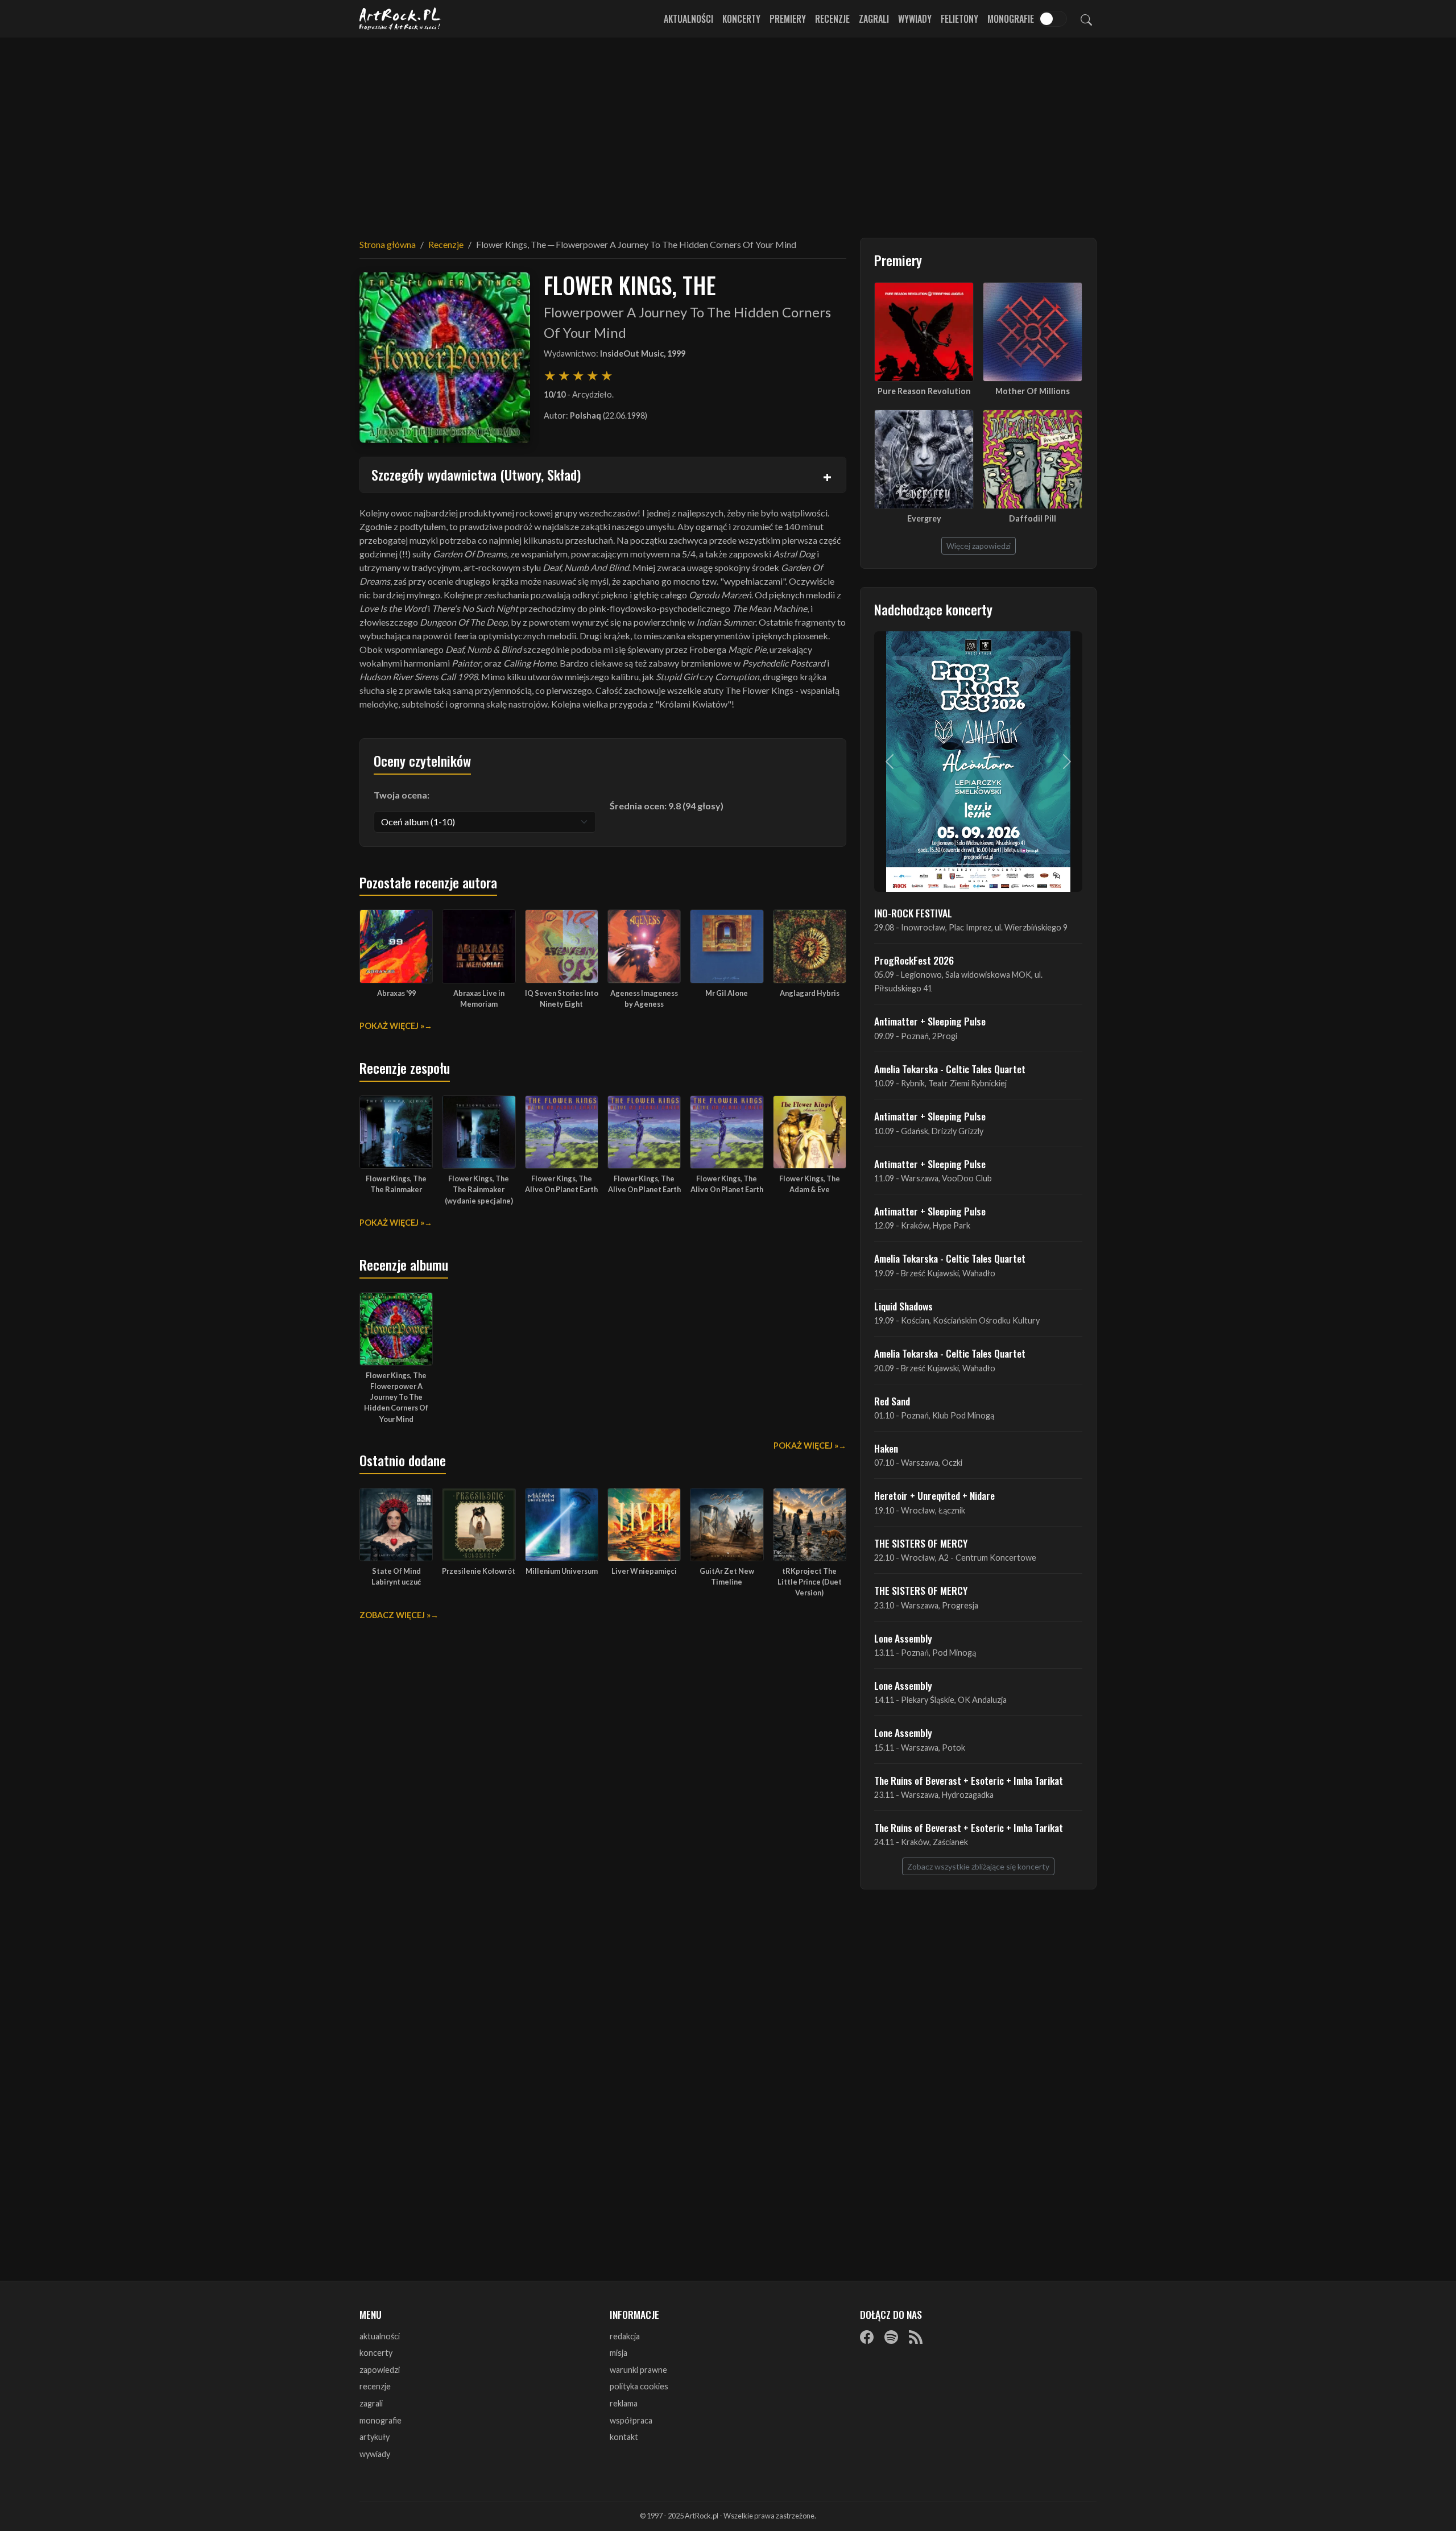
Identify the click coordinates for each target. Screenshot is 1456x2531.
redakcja (625, 2336)
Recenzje (832, 19)
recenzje (375, 2386)
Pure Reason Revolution (924, 391)
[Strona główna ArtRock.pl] (400, 19)
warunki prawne (638, 2370)
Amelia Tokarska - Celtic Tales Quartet (950, 1069)
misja (619, 2353)
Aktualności (688, 19)
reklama (624, 2403)
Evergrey (924, 518)
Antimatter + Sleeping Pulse (930, 1021)
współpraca (631, 2420)
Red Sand (892, 1401)
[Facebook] (867, 2337)
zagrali (371, 2403)
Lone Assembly (903, 1638)
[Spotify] (891, 2337)
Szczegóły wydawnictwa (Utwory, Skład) (476, 474)
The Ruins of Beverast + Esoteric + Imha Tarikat (969, 1780)
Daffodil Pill (1033, 518)
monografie (380, 2420)
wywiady (375, 2454)
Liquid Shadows (903, 1306)
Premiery (788, 19)
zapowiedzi (380, 2370)
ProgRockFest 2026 (914, 960)
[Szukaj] (1086, 19)
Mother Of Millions (1033, 391)
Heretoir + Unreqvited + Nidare (934, 1495)
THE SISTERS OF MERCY (921, 1543)
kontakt (624, 2437)
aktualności (380, 2336)
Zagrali (874, 19)
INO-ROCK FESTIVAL (913, 913)
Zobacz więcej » (395, 1615)
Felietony (959, 19)
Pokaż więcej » (392, 1026)
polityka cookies (639, 2386)
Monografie (1011, 19)
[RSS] (916, 2337)
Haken (886, 1448)
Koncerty (741, 19)
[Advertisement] (728, 131)
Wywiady (915, 19)
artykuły (375, 2437)
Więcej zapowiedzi (979, 546)
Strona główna (388, 244)
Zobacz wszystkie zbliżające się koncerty (978, 1866)
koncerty (376, 2353)
